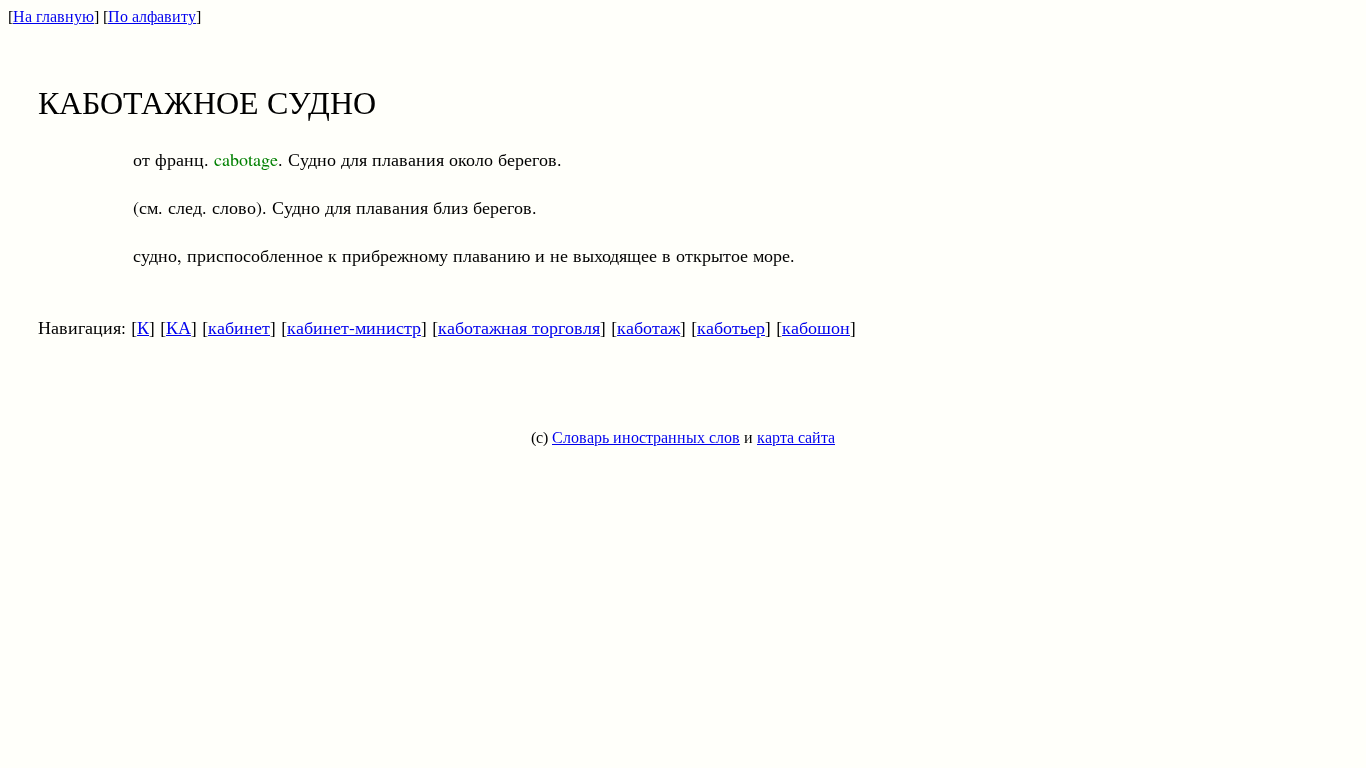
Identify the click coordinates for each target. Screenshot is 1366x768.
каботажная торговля (519, 327)
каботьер (731, 327)
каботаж (648, 327)
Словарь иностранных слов (646, 437)
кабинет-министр (354, 327)
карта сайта (796, 437)
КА (178, 327)
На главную (53, 16)
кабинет (239, 327)
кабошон (816, 327)
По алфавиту (152, 16)
